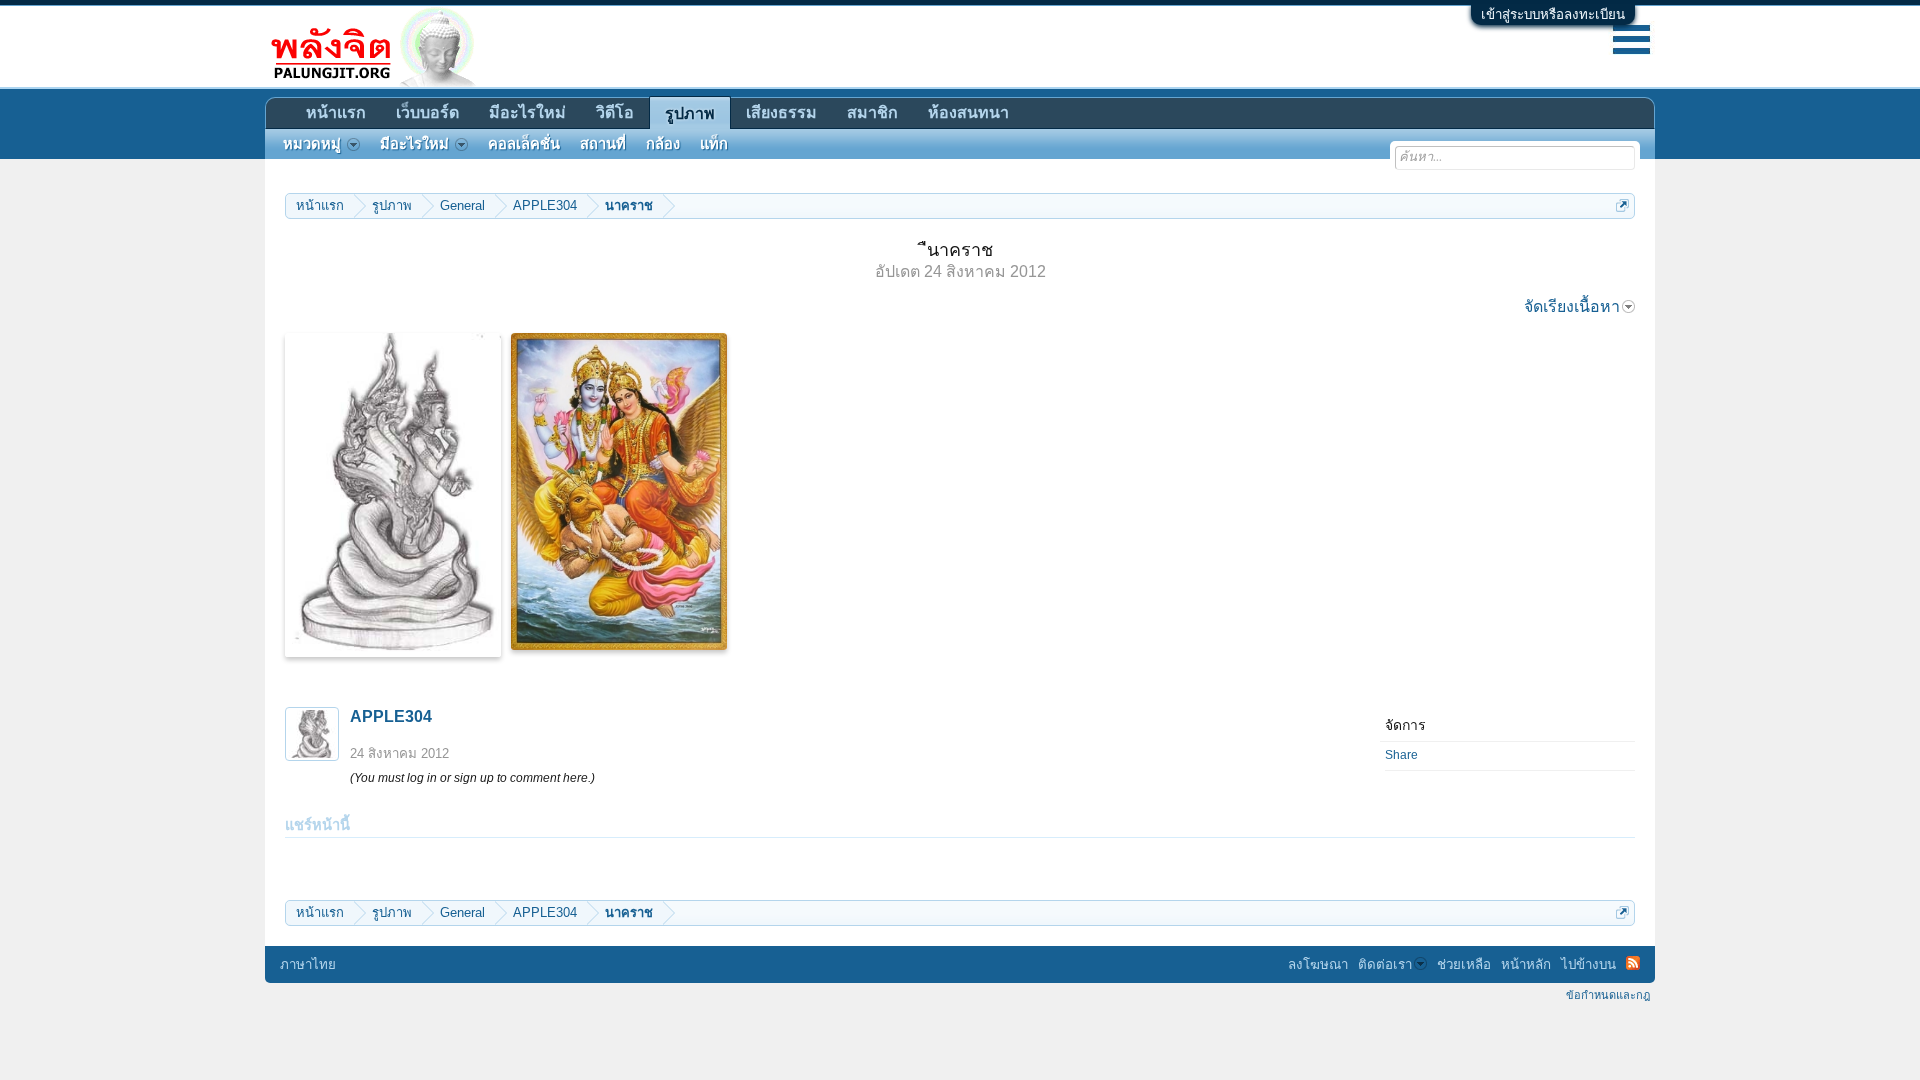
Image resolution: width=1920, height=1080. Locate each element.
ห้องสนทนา (968, 112)
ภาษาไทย (308, 964)
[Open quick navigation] (1622, 205)
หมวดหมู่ (312, 144)
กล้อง (663, 144)
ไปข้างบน (1588, 964)
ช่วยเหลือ (1464, 964)
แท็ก (714, 144)
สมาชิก (872, 112)
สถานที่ (603, 144)
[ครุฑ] (619, 491)
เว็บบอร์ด (427, 112)
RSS (1633, 963)
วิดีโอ (615, 112)
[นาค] (393, 495)
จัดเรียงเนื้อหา (1572, 306)
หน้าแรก (336, 112)
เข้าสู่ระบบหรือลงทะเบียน (1553, 14)
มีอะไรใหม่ (527, 112)
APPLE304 (391, 716)
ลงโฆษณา (1318, 964)
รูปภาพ (690, 113)
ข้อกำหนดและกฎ (1608, 995)
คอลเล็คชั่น (524, 144)
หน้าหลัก (1526, 964)
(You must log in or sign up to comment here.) (472, 778)
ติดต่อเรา (1385, 964)
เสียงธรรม (781, 112)
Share (1401, 755)
